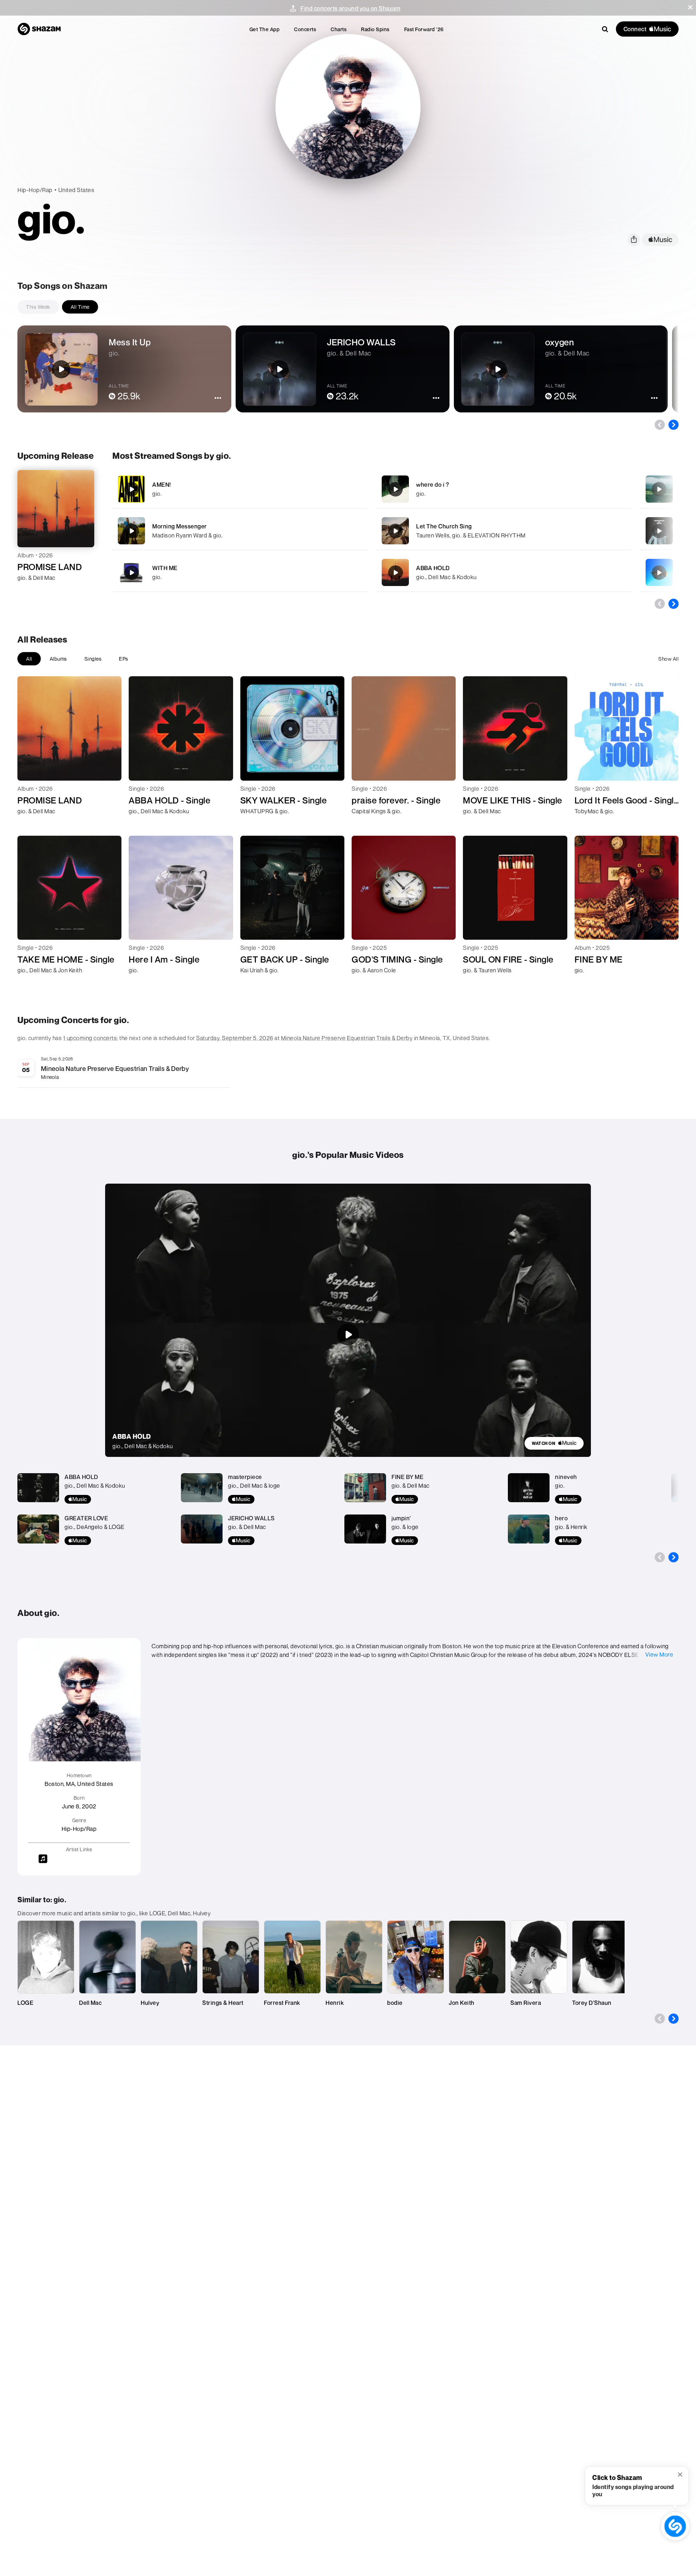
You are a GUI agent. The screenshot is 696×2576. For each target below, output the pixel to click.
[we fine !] (659, 489)
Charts (339, 29)
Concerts (305, 29)
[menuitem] (265, 29)
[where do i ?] (504, 489)
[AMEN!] (240, 489)
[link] (554, 1443)
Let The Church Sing (444, 526)
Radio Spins (375, 29)
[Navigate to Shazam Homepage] (39, 29)
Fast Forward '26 (424, 29)
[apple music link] (660, 240)
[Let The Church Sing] (504, 531)
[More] (342, 489)
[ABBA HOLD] (504, 572)
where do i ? (432, 485)
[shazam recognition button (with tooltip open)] (675, 2526)
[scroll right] (674, 425)
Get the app (265, 29)
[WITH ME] (240, 572)
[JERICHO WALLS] (659, 531)
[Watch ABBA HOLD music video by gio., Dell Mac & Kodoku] (348, 1334)
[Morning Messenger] (240, 531)
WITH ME (165, 568)
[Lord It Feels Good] (659, 573)
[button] (690, 7)
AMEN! (162, 485)
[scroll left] (660, 425)
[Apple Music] (31, 591)
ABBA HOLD (433, 568)
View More (659, 1654)
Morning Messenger (180, 526)
